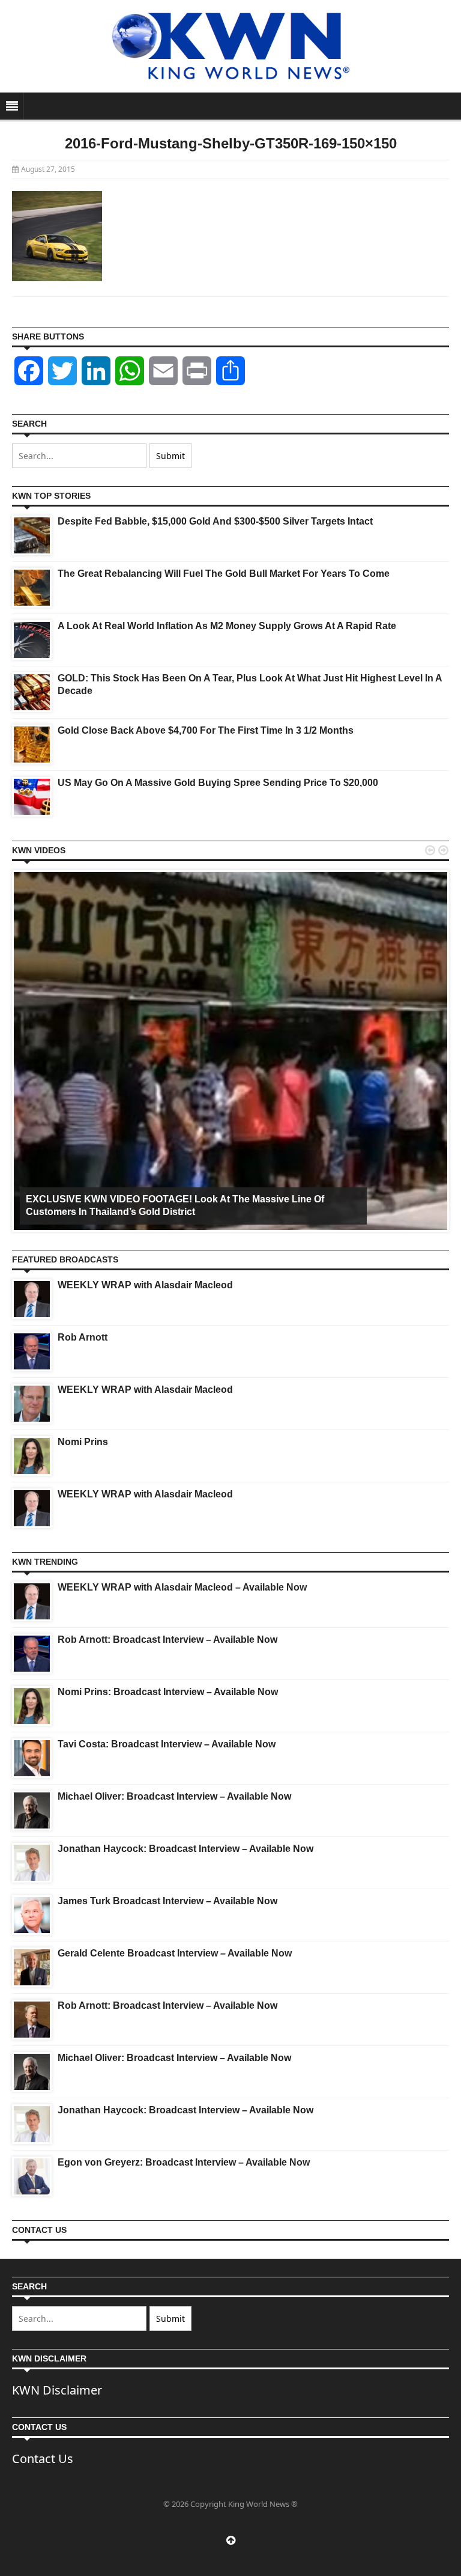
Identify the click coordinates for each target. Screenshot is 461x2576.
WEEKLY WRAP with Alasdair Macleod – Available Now (182, 1587)
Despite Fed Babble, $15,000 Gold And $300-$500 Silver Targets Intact (215, 521)
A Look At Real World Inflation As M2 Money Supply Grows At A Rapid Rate (227, 626)
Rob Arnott (83, 1337)
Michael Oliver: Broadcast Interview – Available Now (174, 1796)
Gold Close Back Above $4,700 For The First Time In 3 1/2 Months (206, 730)
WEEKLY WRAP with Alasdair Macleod (145, 1285)
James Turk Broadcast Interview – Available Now (167, 1901)
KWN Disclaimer (57, 2390)
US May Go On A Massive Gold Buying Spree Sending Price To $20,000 (218, 783)
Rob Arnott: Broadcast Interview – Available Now (167, 1640)
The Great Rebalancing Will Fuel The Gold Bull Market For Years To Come (224, 574)
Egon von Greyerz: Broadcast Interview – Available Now (184, 2162)
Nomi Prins (83, 1442)
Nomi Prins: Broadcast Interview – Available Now (168, 1692)
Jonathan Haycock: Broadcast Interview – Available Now (185, 1849)
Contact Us (43, 2459)
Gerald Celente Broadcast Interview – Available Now (175, 1953)
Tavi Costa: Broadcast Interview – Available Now (167, 1744)
